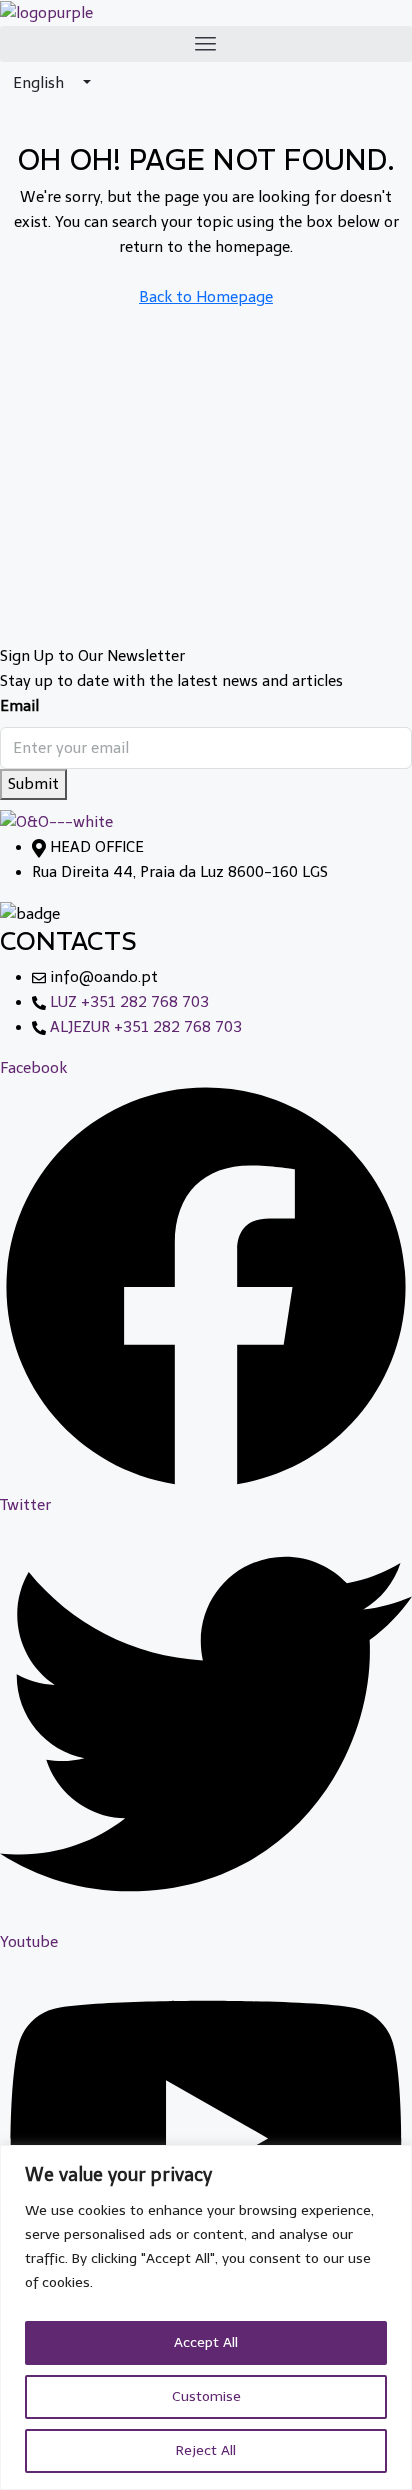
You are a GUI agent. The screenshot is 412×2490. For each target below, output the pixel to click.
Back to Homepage (206, 297)
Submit (33, 784)
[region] (206, 2317)
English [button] (40, 83)
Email (19, 706)
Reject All (206, 2450)
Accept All (206, 2342)
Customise (206, 2396)
